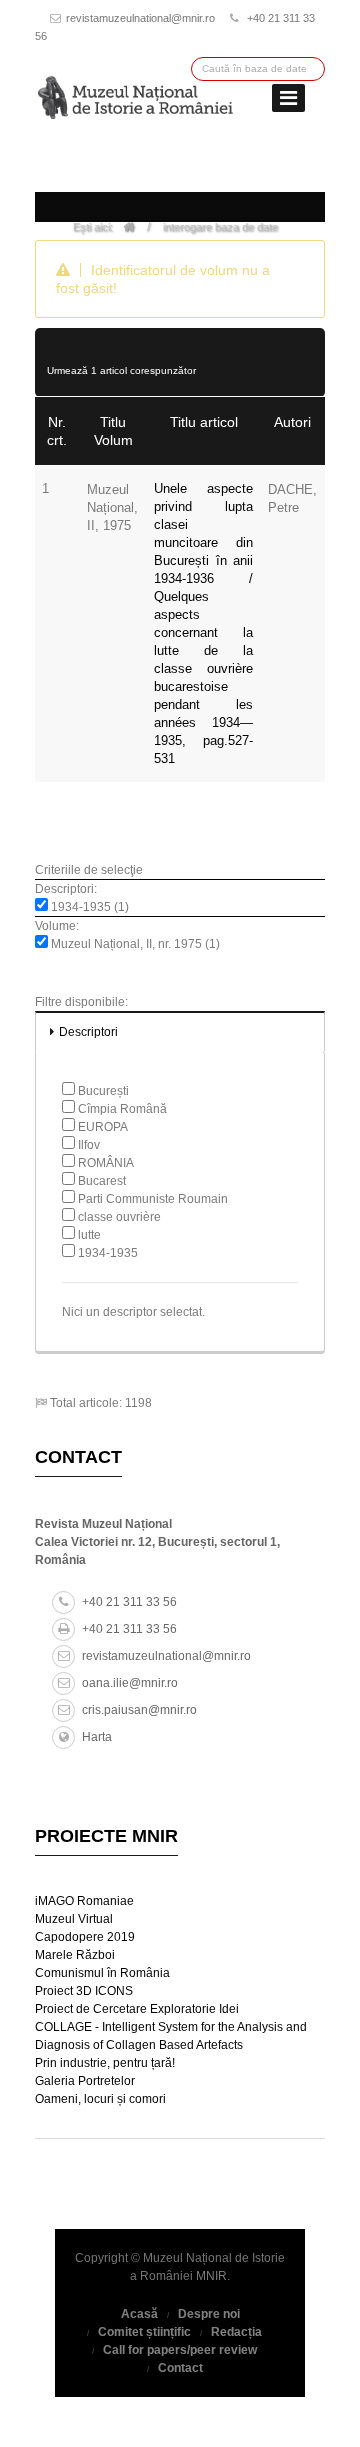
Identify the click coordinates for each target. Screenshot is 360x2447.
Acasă (139, 2314)
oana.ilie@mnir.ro (130, 1683)
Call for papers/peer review (180, 2350)
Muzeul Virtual (74, 1919)
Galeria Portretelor (85, 2081)
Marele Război (75, 1955)
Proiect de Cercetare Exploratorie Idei (137, 2009)
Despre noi (209, 2314)
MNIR (211, 2276)
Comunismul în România (102, 1973)
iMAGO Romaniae (84, 1901)
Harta (97, 1737)
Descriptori (88, 1032)
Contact (180, 2368)
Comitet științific (144, 2332)
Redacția (236, 2332)
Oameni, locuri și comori (100, 2099)
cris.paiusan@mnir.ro (139, 1710)
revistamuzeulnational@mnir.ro (140, 18)
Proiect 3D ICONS (84, 1991)
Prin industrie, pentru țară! (105, 2063)
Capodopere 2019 (85, 1937)
